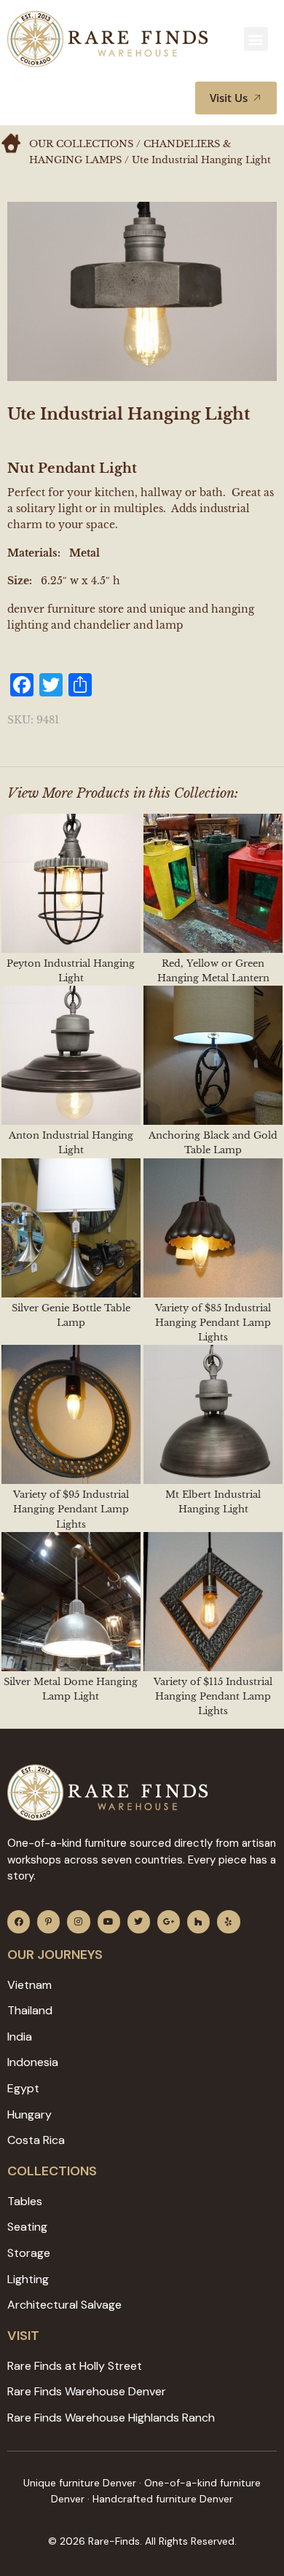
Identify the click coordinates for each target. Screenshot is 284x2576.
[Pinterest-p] (48, 1921)
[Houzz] (198, 1921)
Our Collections (81, 144)
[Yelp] (228, 1921)
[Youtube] (109, 1921)
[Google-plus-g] (169, 1921)
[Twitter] (139, 1921)
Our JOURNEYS (55, 1955)
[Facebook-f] (19, 1921)
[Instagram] (78, 1921)
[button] (256, 39)
